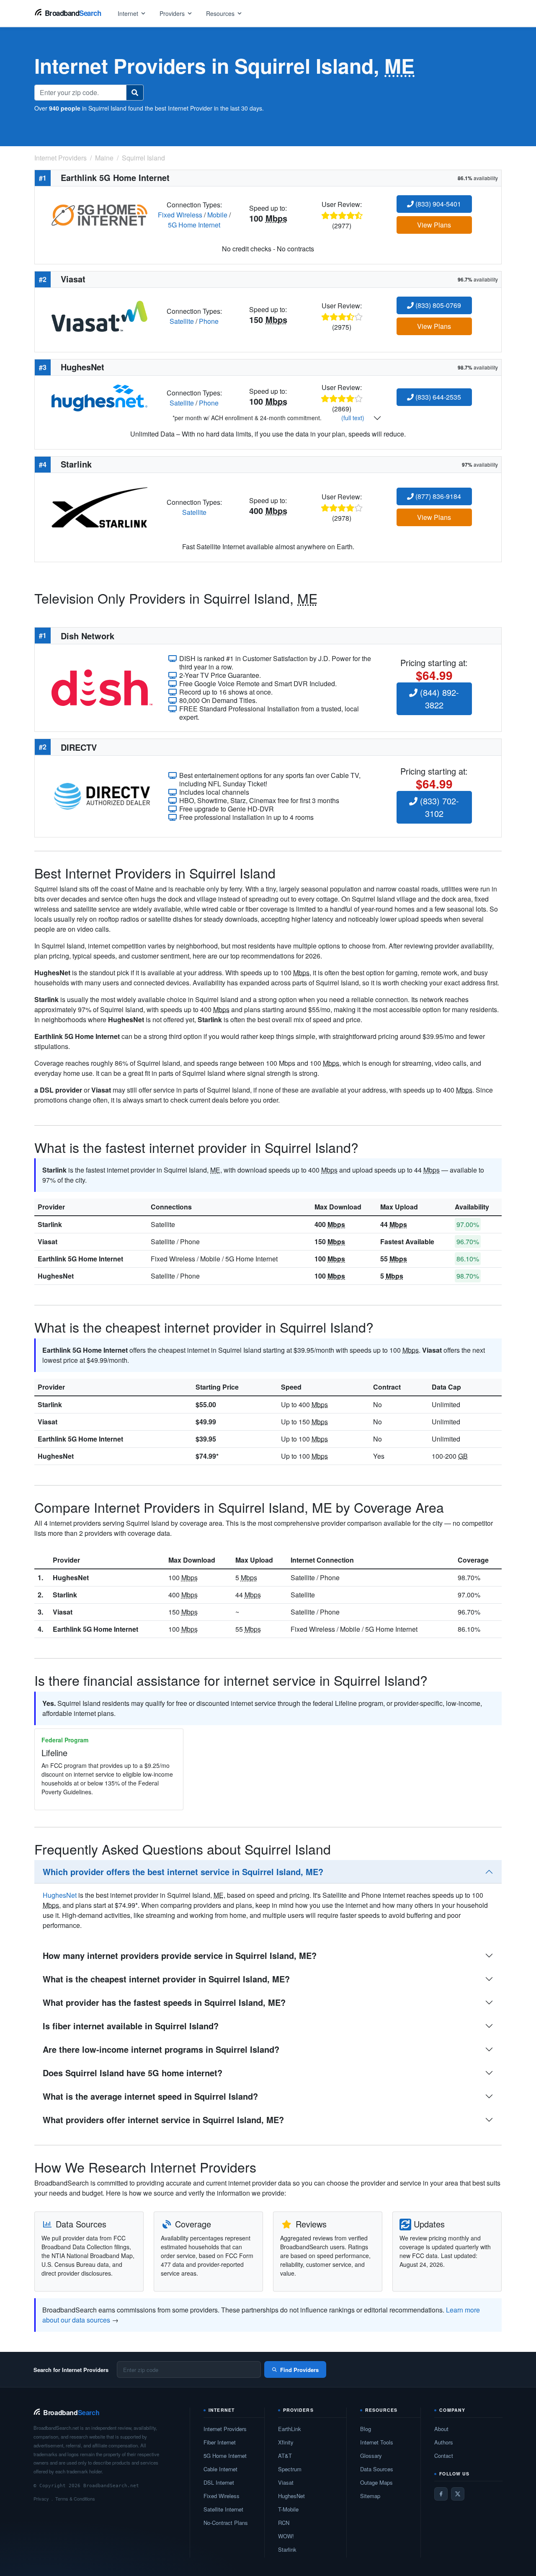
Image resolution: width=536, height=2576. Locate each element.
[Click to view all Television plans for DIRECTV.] (102, 795)
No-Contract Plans (226, 2523)
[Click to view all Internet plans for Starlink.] (99, 506)
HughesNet (56, 1276)
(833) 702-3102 (438, 807)
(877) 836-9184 (437, 496)
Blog (366, 2429)
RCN (284, 2523)
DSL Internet (219, 2482)
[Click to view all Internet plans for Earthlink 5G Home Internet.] (99, 214)
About (441, 2429)
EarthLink (290, 2429)
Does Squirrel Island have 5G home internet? (133, 2073)
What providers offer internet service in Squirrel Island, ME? (163, 2120)
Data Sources (377, 2469)
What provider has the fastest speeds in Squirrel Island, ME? (164, 2002)
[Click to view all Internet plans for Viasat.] (99, 315)
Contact (444, 2456)
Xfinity (286, 2442)
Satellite (182, 321)
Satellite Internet (223, 2509)
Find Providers (299, 2370)
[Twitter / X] (458, 2494)
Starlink (50, 1224)
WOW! (286, 2536)
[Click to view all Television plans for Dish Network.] (102, 687)
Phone (209, 321)
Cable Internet (220, 2469)
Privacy (41, 2498)
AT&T (285, 2456)
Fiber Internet (220, 2442)
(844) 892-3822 (438, 699)
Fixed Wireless (180, 215)
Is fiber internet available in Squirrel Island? (131, 2026)
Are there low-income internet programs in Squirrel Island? (161, 2049)
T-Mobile (288, 2509)
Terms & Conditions (75, 2498)
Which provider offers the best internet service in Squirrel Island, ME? (183, 1872)
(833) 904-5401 (437, 204)
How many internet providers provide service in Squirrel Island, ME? (180, 1955)
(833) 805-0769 (437, 305)
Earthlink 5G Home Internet (80, 1259)
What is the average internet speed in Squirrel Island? (150, 2096)
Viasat (48, 1241)
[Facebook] (441, 2494)
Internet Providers (225, 2429)
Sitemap (370, 2496)
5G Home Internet (194, 225)
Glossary (371, 2456)
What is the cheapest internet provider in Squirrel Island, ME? (166, 1979)
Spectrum (290, 2469)
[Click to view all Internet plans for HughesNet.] (99, 397)
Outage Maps (376, 2482)
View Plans (434, 225)
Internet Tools (377, 2442)
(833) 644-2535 (437, 397)
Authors (444, 2442)
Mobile (217, 215)
